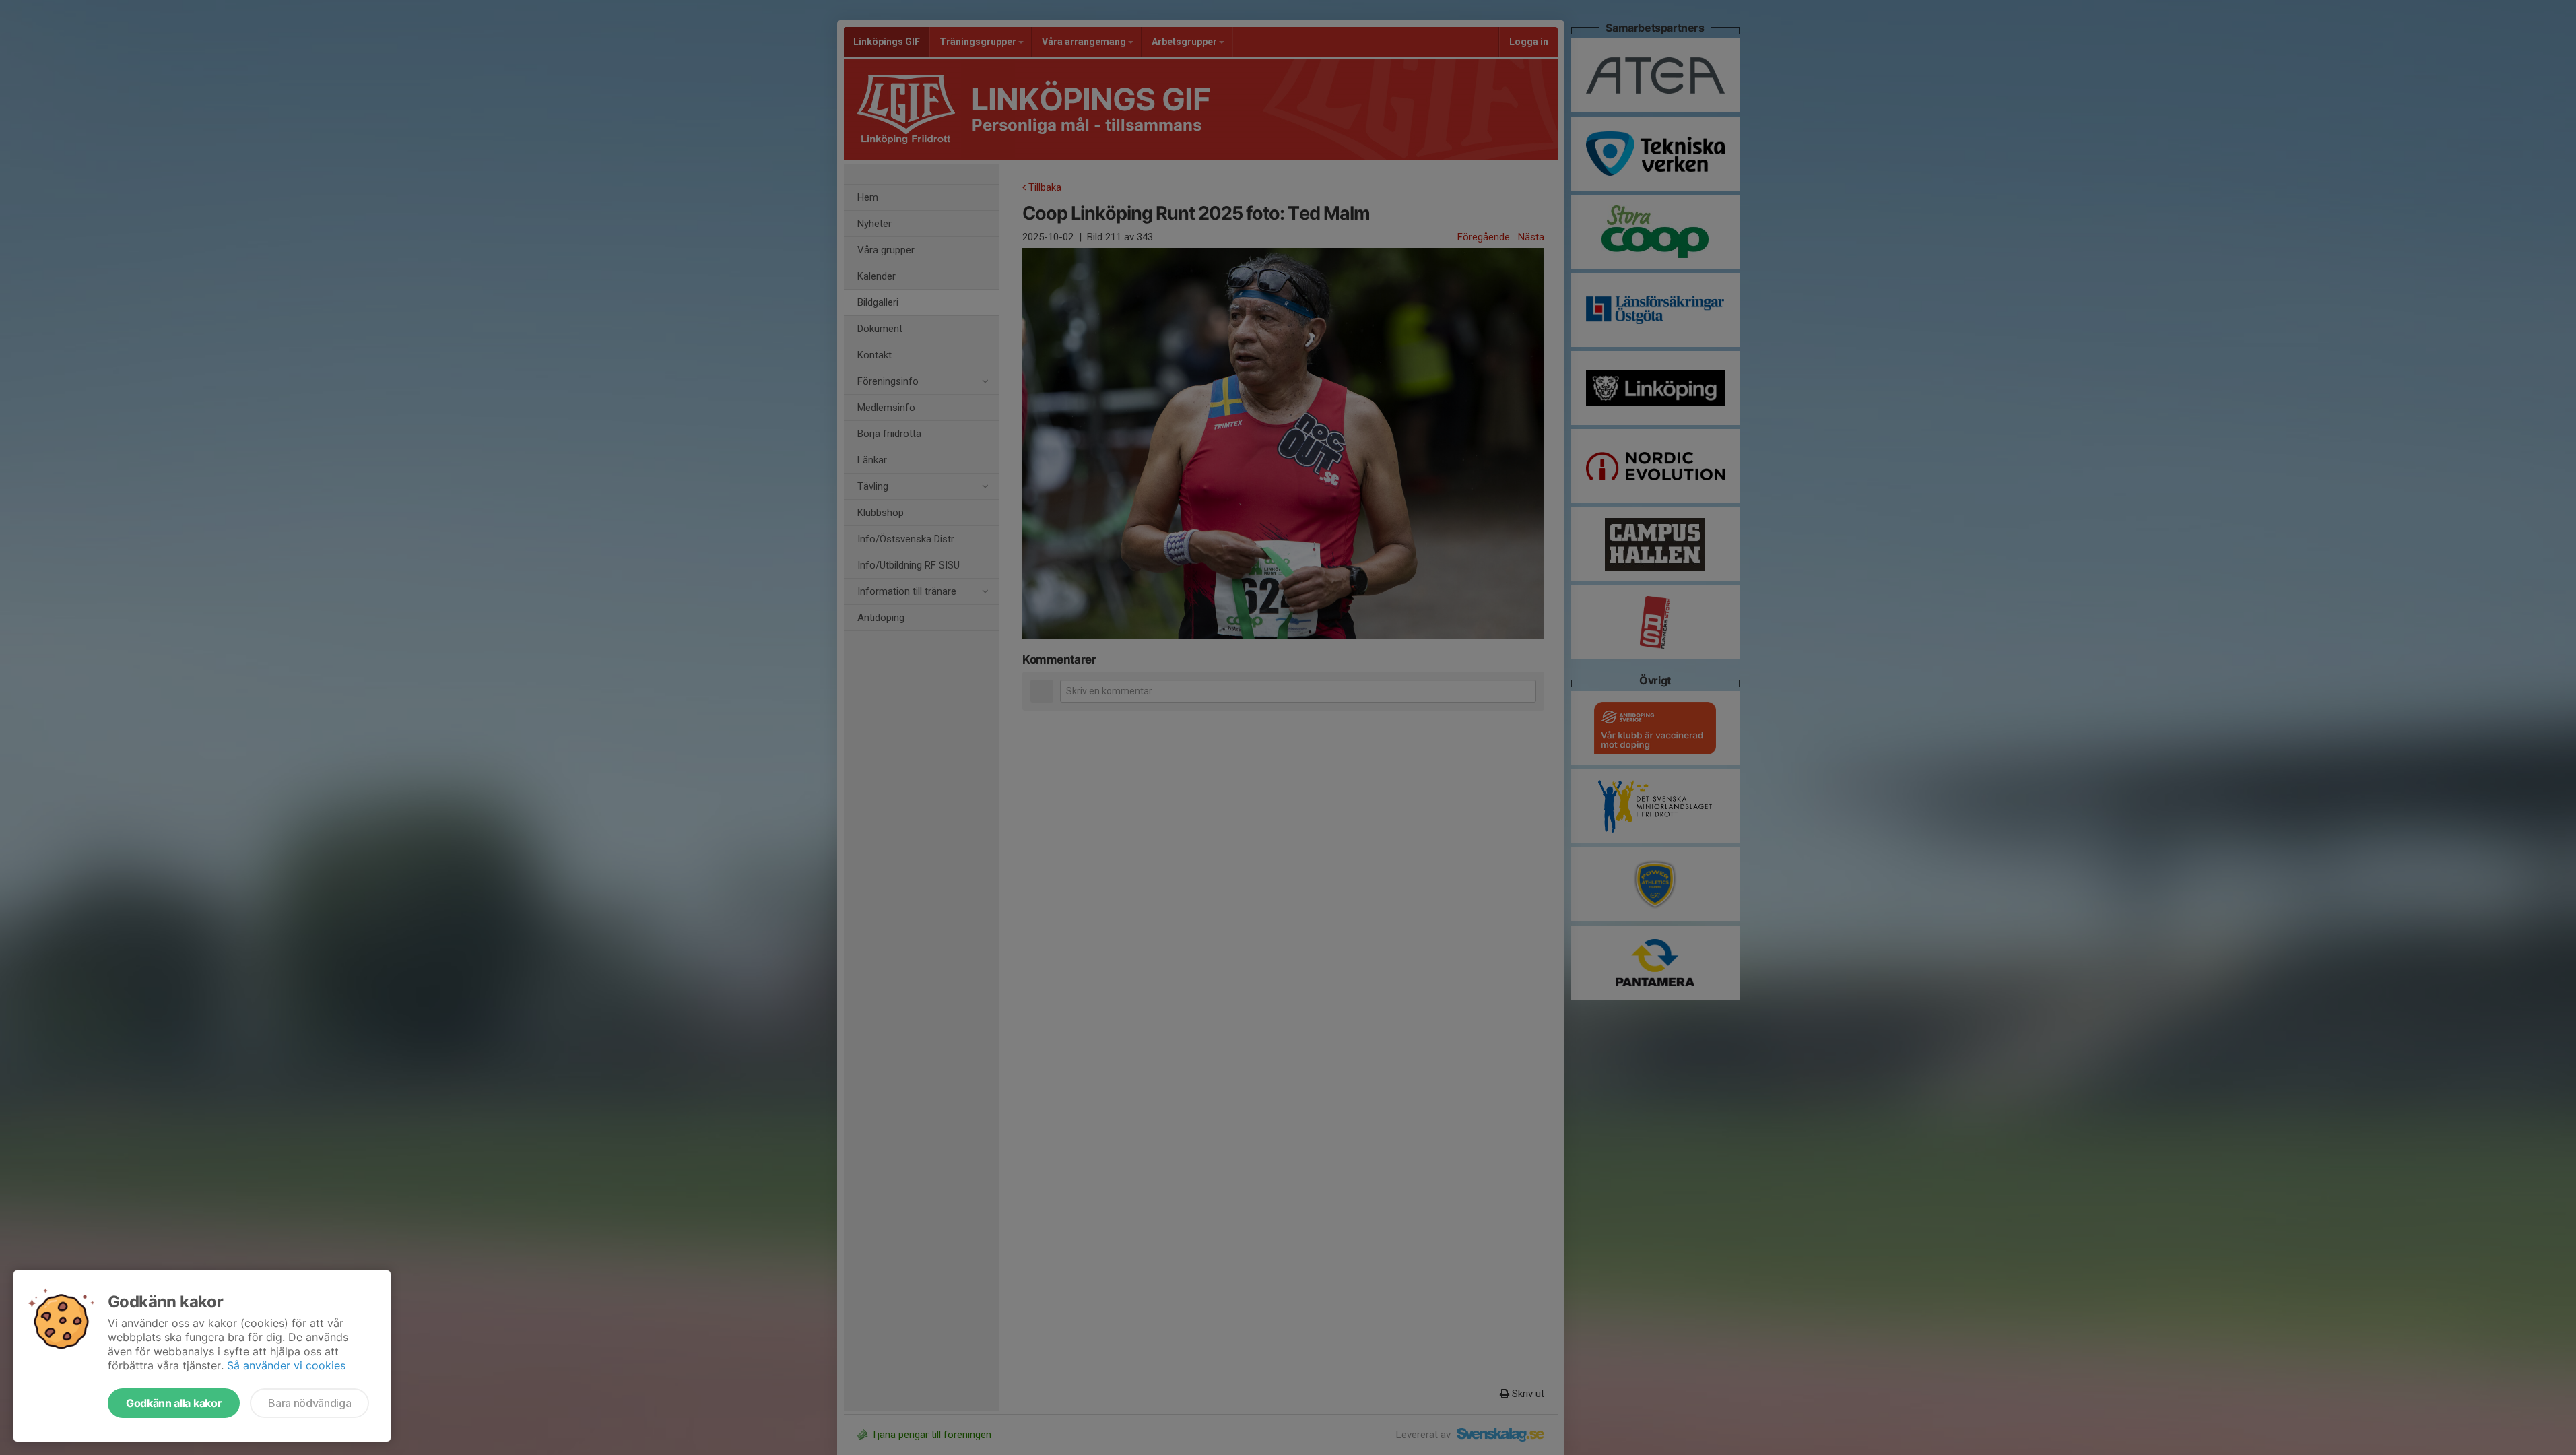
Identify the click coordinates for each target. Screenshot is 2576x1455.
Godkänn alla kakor (174, 1403)
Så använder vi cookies (286, 1365)
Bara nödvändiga (309, 1403)
